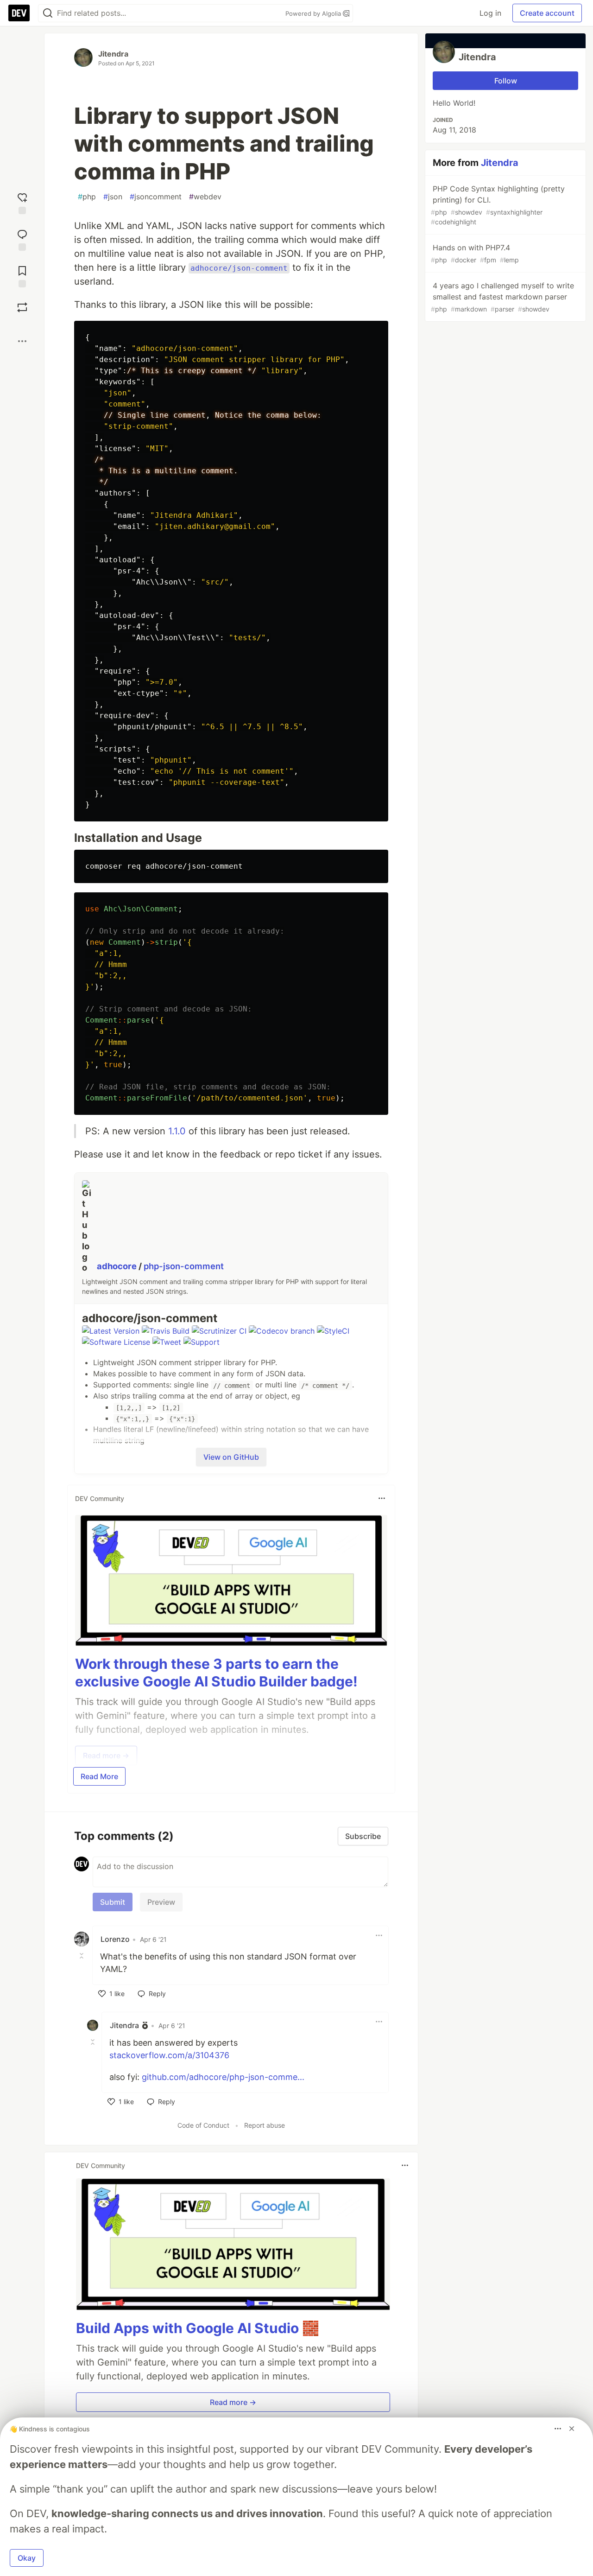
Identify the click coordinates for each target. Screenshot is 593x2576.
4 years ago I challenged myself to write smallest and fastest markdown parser (502, 297)
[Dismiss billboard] (572, 2429)
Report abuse (265, 2125)
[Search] (48, 13)
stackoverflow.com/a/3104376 (169, 2055)
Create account (547, 13)
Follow (506, 81)
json (113, 197)
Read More (99, 1776)
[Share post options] (22, 341)
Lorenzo (115, 1939)
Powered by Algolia (314, 13)
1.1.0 (177, 1131)
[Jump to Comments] (22, 239)
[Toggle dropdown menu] (382, 1498)
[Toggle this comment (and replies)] (82, 1956)
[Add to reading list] (22, 276)
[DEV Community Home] (19, 13)
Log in (490, 13)
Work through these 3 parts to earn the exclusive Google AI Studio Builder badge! (216, 1673)
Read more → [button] (233, 2402)
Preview (161, 1902)
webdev (205, 197)
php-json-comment (184, 1266)
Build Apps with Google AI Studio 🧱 (198, 2328)
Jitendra (113, 54)
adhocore (118, 1266)
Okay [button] (27, 2558)
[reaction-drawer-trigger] (22, 202)
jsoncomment (156, 197)
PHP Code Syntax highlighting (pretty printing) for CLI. (498, 205)
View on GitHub (231, 1457)
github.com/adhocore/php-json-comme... (223, 2077)
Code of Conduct (203, 2125)
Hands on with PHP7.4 (475, 253)
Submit (113, 1902)
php (87, 197)
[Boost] (22, 307)
